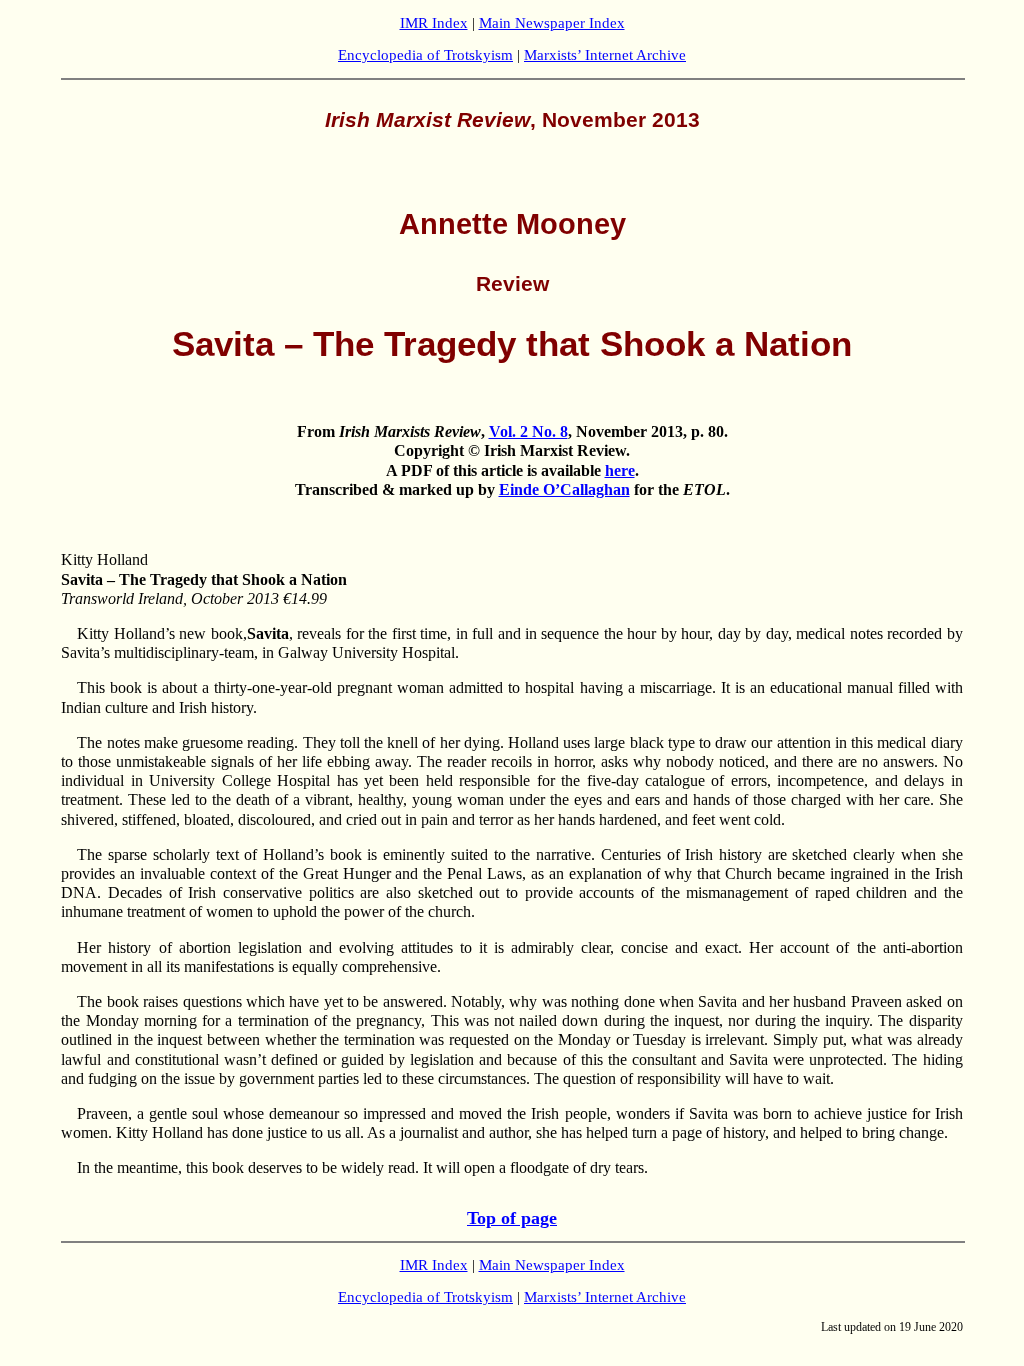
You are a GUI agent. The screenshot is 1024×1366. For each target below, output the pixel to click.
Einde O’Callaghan (564, 489)
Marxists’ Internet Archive (605, 55)
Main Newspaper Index (552, 23)
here (620, 470)
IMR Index (434, 23)
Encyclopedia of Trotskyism (425, 55)
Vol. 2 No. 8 (528, 431)
